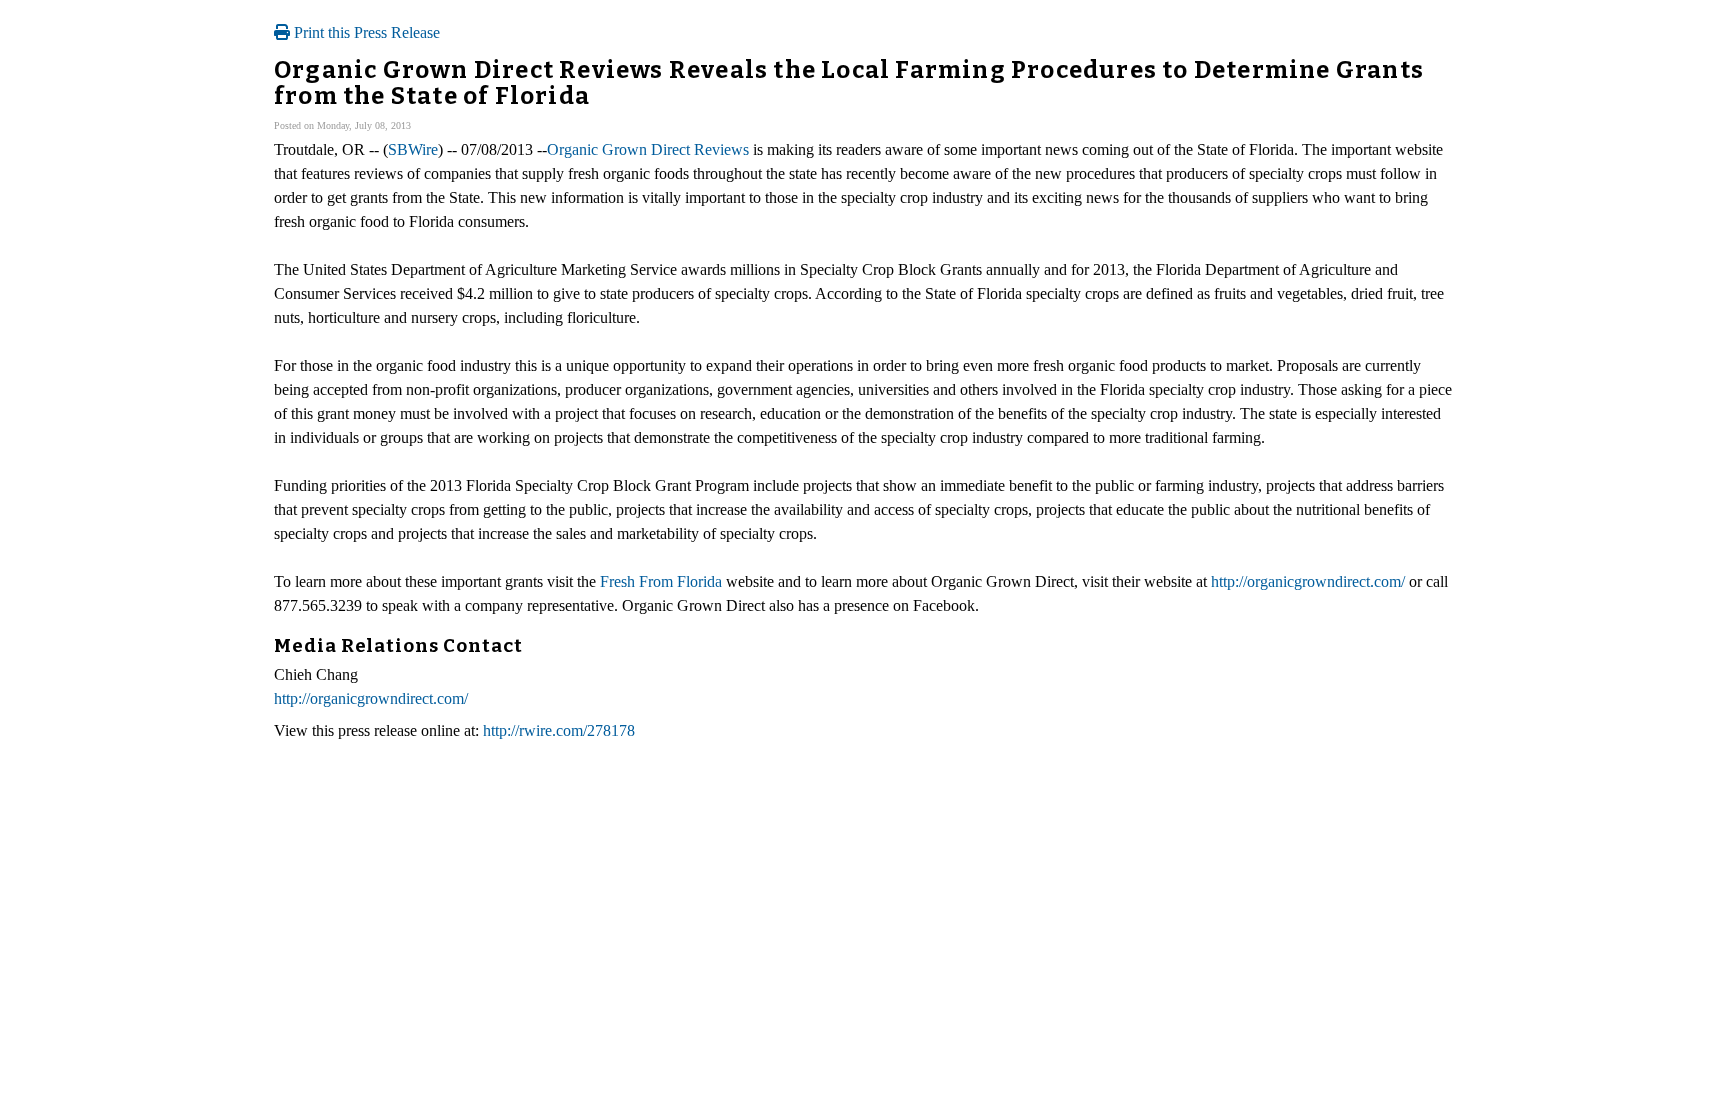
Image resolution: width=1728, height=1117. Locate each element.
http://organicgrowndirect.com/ (1308, 581)
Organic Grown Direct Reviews (648, 149)
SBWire (413, 149)
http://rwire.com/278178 (559, 730)
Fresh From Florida (661, 581)
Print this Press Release (365, 32)
